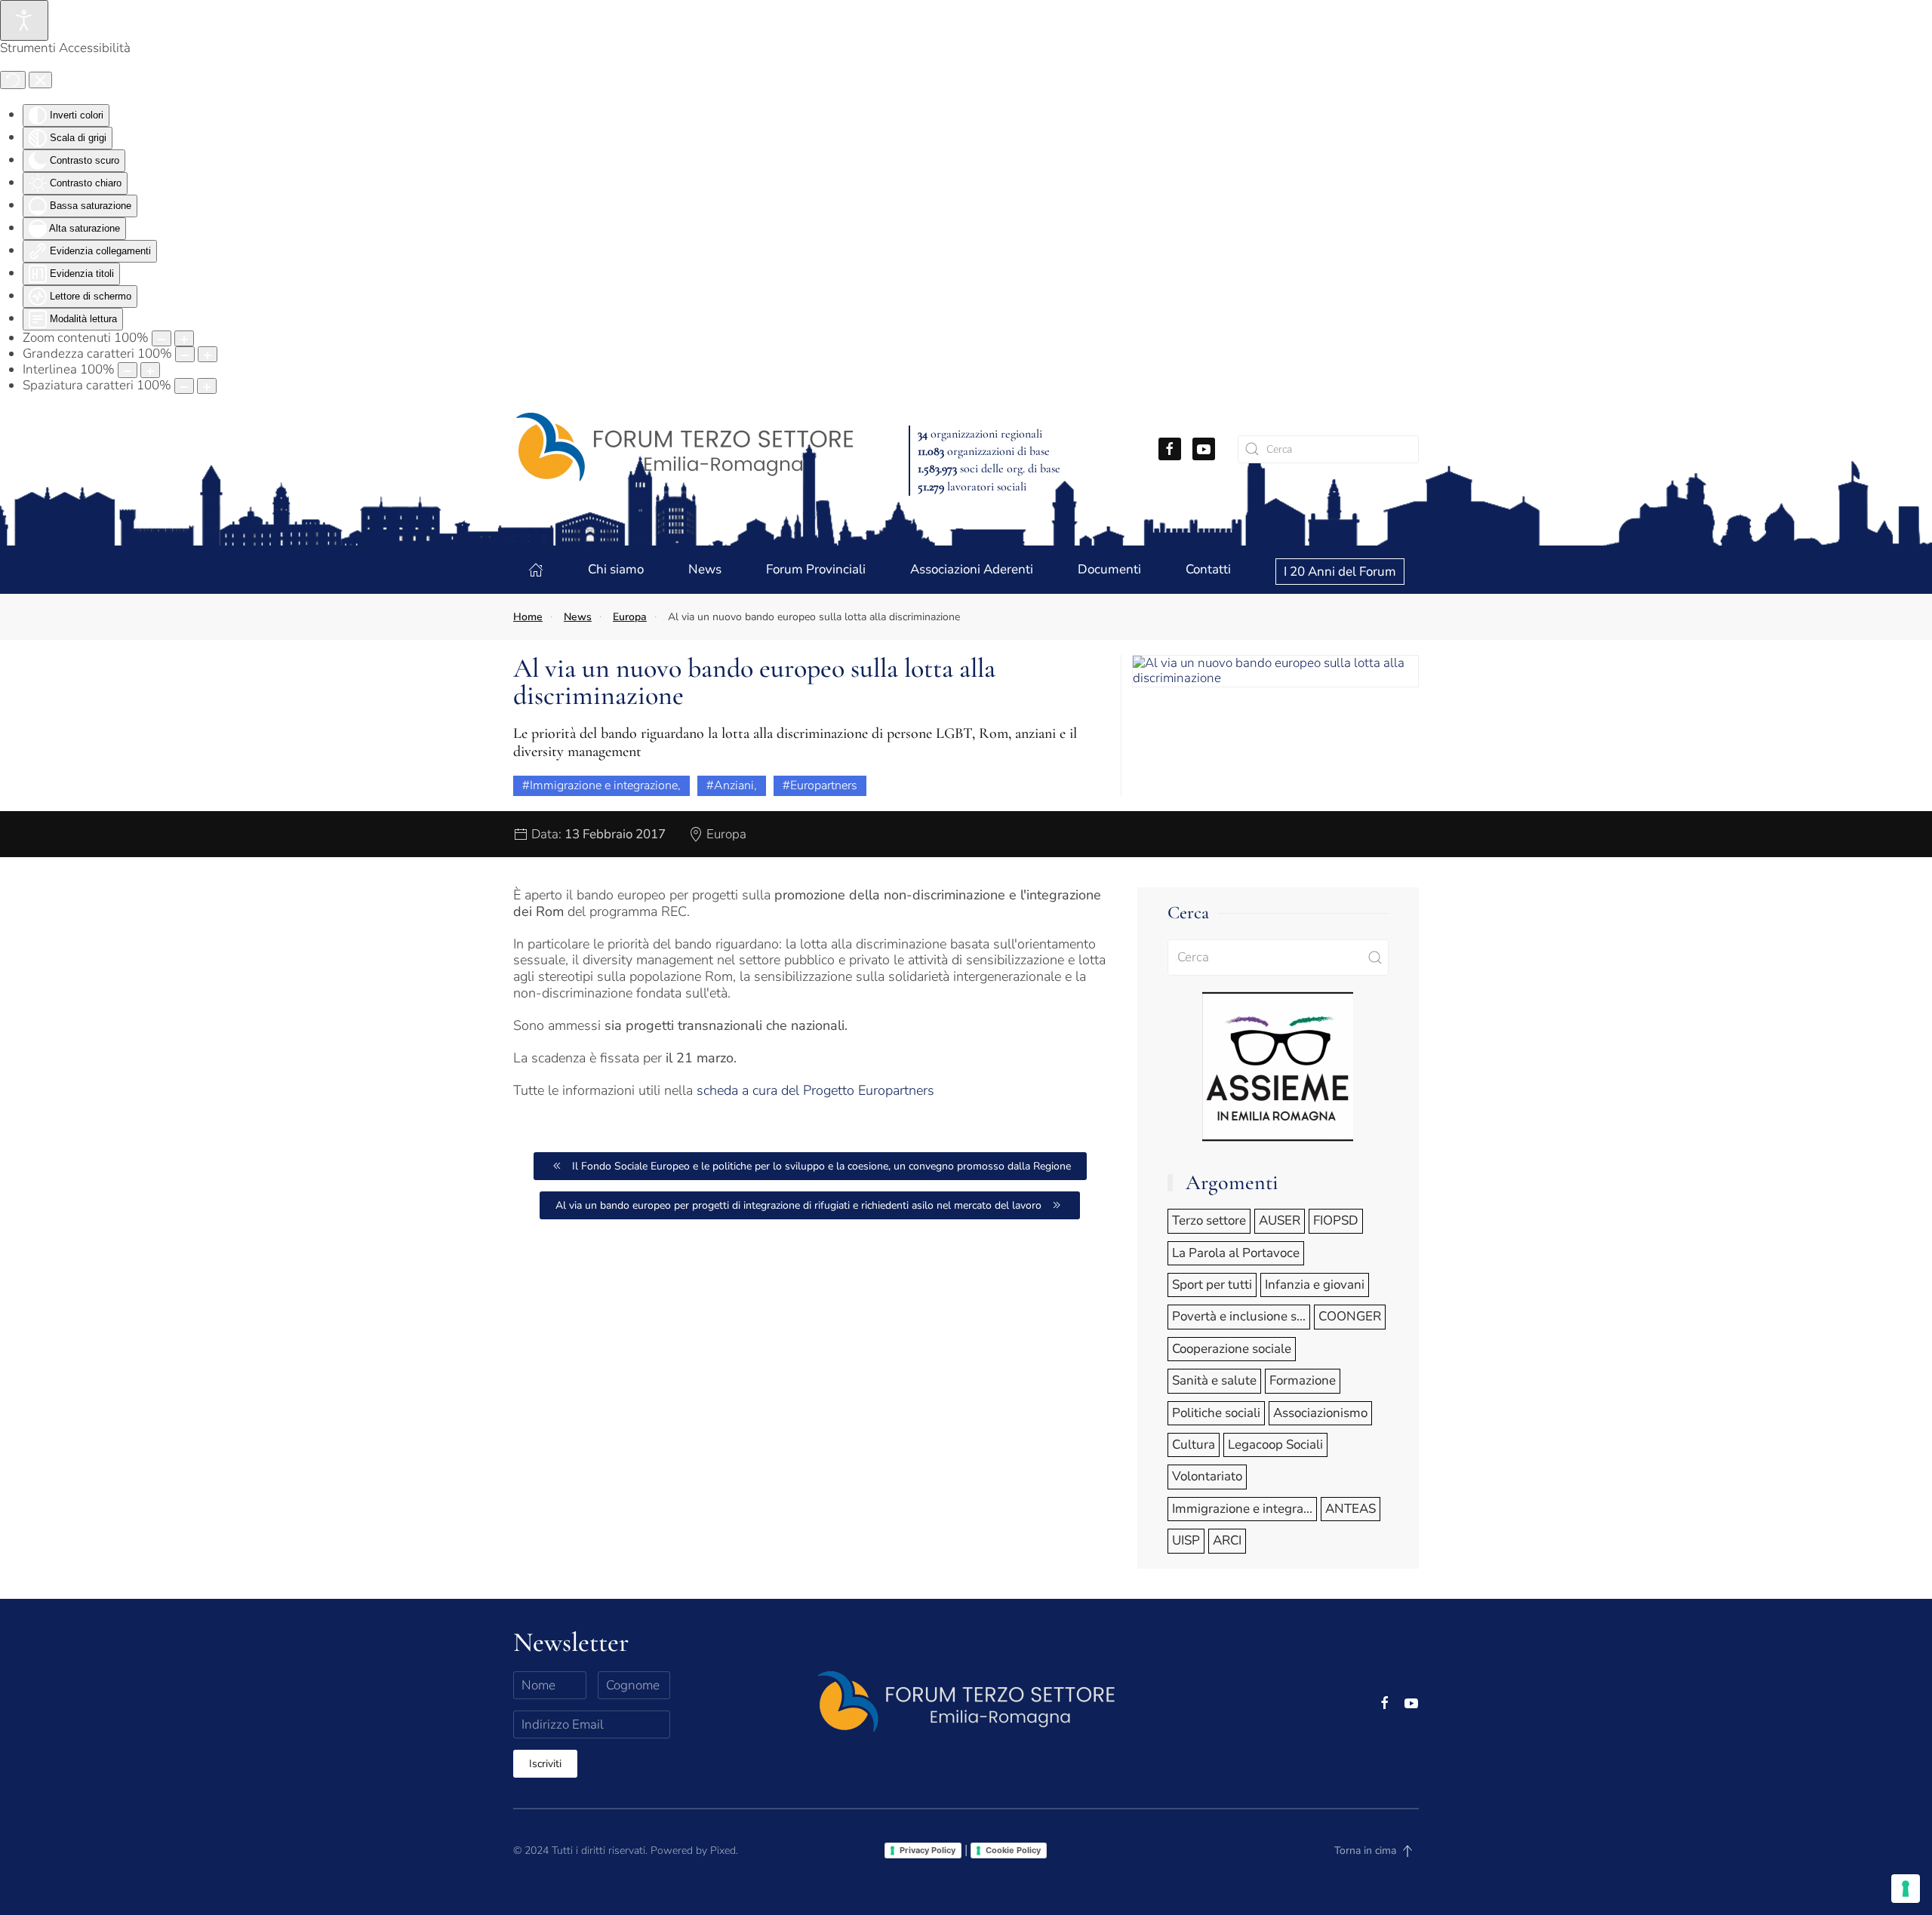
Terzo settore (1209, 1220)
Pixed (723, 1850)
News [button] (705, 569)
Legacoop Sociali (1275, 1445)
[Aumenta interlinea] (150, 370)
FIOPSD (1336, 1220)
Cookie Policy (1013, 1850)
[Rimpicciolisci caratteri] (185, 354)
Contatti (1208, 569)
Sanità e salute (1214, 1380)
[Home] (536, 570)
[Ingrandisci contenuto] (184, 338)
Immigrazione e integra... (1242, 1509)
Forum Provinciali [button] (816, 569)
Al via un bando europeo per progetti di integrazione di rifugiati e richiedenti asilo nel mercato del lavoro (798, 1205)
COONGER (1350, 1316)
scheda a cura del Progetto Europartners (815, 1090)
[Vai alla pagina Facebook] (1170, 449)
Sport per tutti (1212, 1285)
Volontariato (1207, 1476)
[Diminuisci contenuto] (162, 338)
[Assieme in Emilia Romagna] (1278, 1065)
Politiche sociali (1216, 1413)
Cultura (1194, 1445)
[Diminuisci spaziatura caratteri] (184, 386)
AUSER (1280, 1220)
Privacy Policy (928, 1850)
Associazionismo (1320, 1413)
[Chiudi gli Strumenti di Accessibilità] (40, 80)
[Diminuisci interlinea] (128, 370)
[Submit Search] (1375, 957)
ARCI (1227, 1540)
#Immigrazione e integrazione (600, 785)
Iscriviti (545, 1764)
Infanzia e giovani (1315, 1285)
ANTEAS (1351, 1509)
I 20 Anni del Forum (1340, 572)
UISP (1186, 1540)
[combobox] (1328, 449)
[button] (1275, 670)
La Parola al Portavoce (1236, 1253)
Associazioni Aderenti (972, 569)
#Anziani (730, 785)
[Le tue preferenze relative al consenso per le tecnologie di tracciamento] (1906, 1889)
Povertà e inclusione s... (1239, 1316)
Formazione (1303, 1380)
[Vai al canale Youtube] (1204, 449)
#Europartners (820, 785)
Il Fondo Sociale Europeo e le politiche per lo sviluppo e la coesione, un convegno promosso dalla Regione (821, 1166)
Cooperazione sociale (1232, 1349)
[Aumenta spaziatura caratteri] (207, 386)
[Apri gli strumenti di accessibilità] (24, 20)
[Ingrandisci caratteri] (208, 354)
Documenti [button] (1109, 569)
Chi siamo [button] (616, 569)
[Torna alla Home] (684, 449)
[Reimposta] (13, 80)
